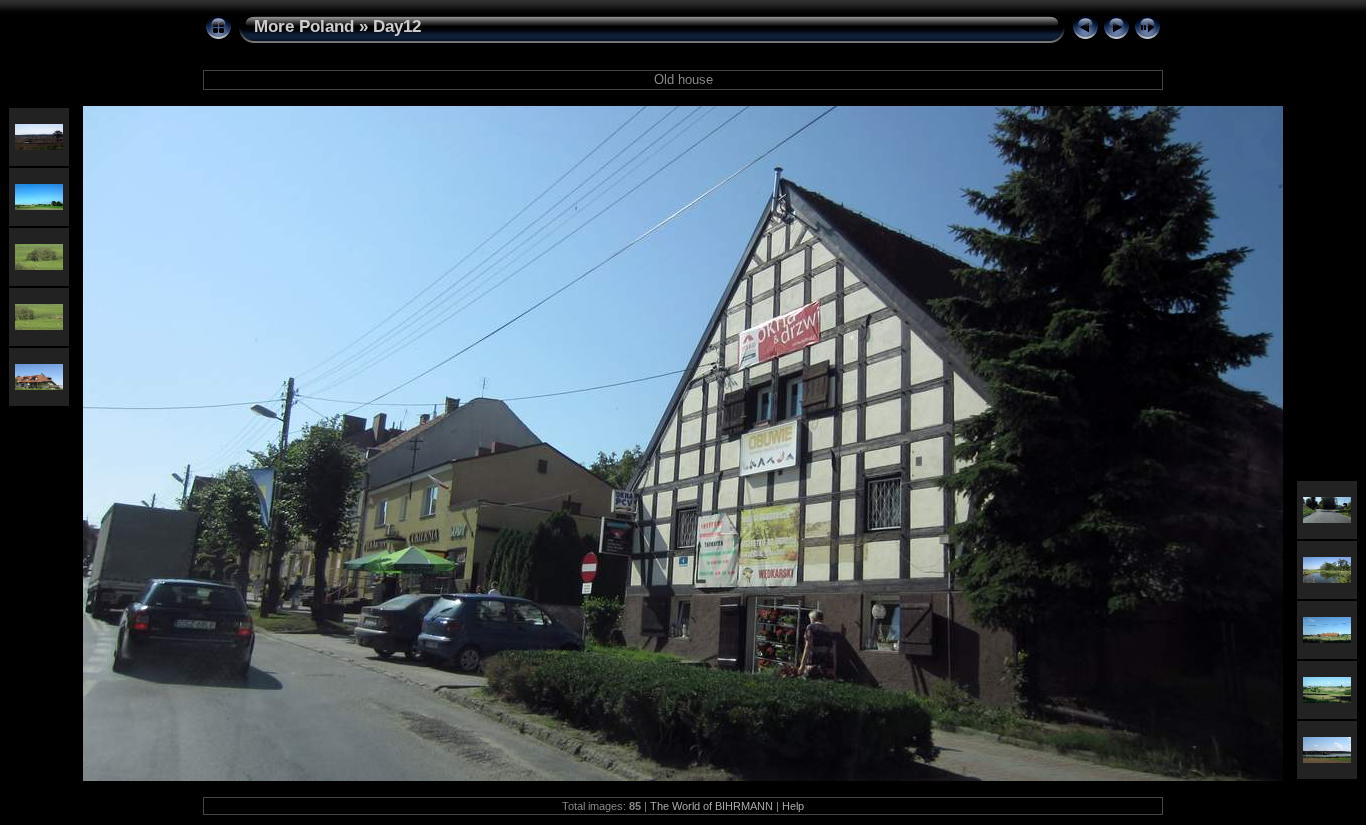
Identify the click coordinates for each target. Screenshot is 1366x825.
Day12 (397, 26)
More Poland (304, 26)
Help (793, 806)
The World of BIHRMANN (711, 806)
